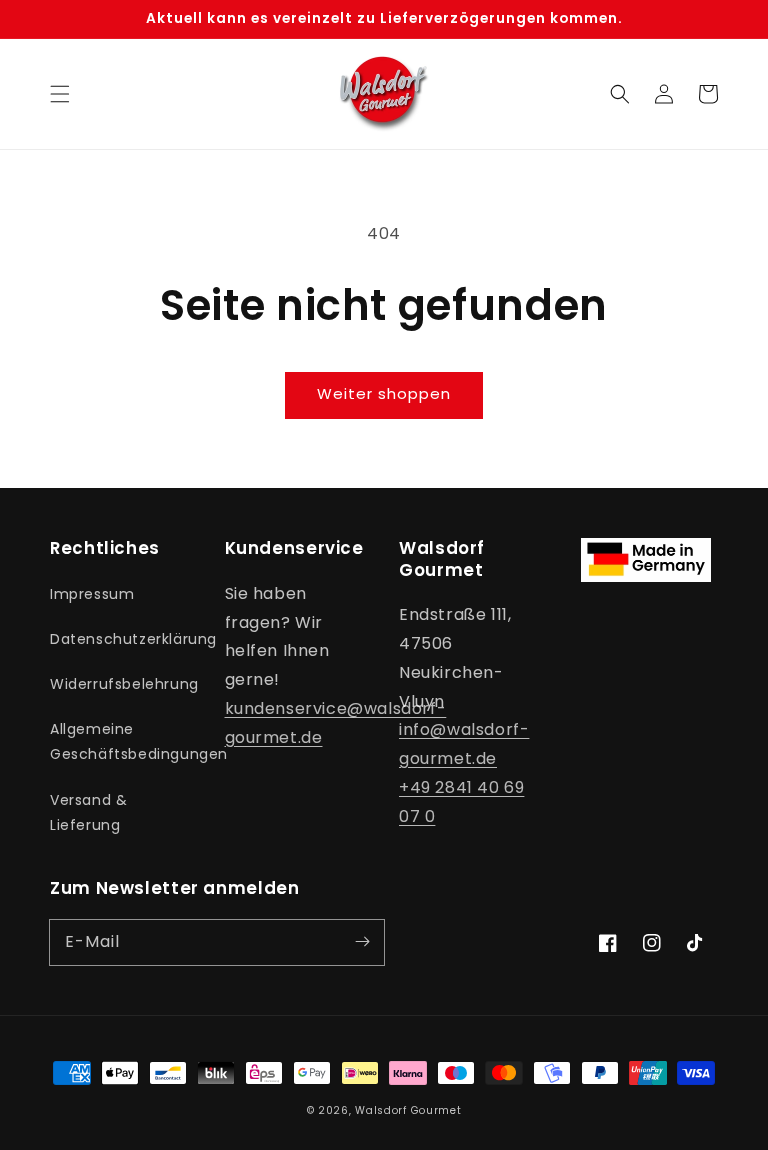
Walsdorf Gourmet (408, 1110)
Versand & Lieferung (88, 812)
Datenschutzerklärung (133, 639)
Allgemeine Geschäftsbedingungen (139, 741)
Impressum (92, 594)
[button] (60, 94)
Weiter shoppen (384, 393)
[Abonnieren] (362, 942)
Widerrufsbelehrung (124, 684)
